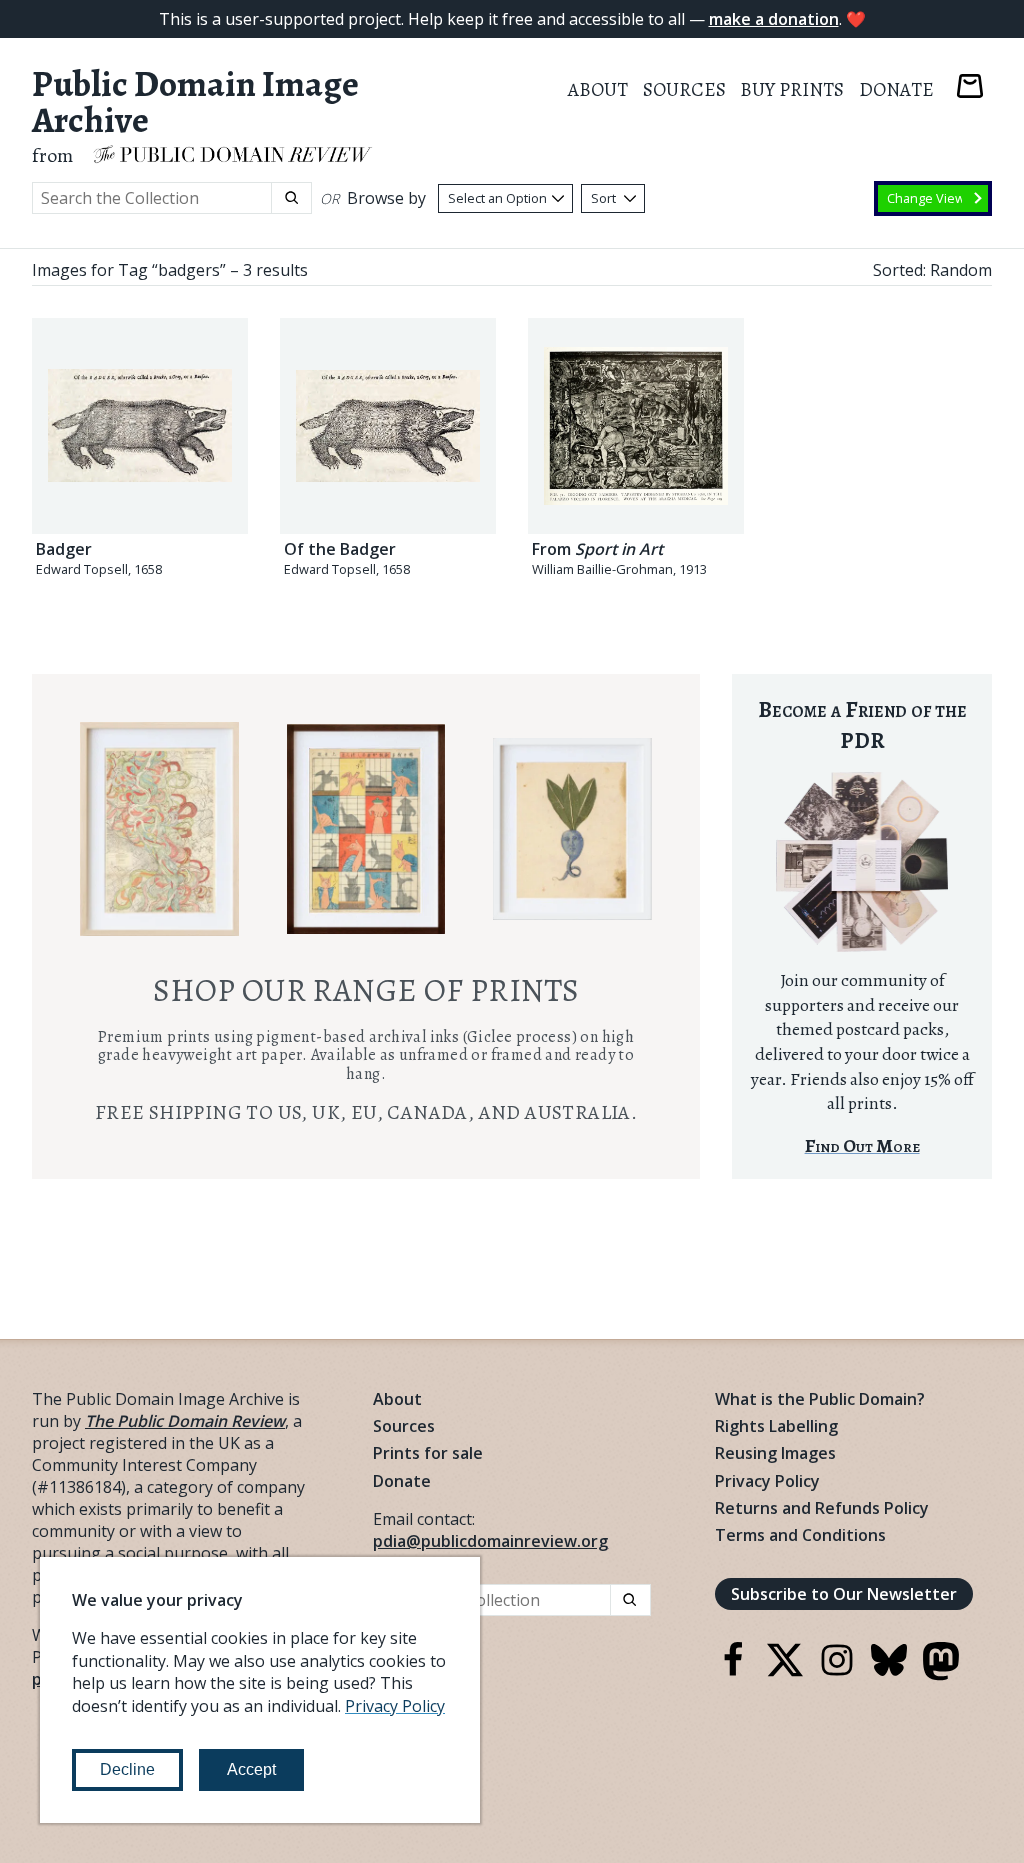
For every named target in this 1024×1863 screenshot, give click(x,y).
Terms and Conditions (800, 1535)
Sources (684, 89)
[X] (785, 1672)
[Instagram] (837, 1672)
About (598, 89)
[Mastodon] (941, 1675)
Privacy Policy (767, 1481)
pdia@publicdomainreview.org (490, 1541)
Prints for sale (428, 1453)
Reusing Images (775, 1453)
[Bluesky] (889, 1672)
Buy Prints (792, 89)
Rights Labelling (776, 1426)
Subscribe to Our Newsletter (844, 1594)
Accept (251, 1769)
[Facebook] (733, 1672)
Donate (896, 89)
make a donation (774, 19)
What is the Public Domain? (820, 1399)
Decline (127, 1769)
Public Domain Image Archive (195, 102)
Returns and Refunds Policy (822, 1508)
